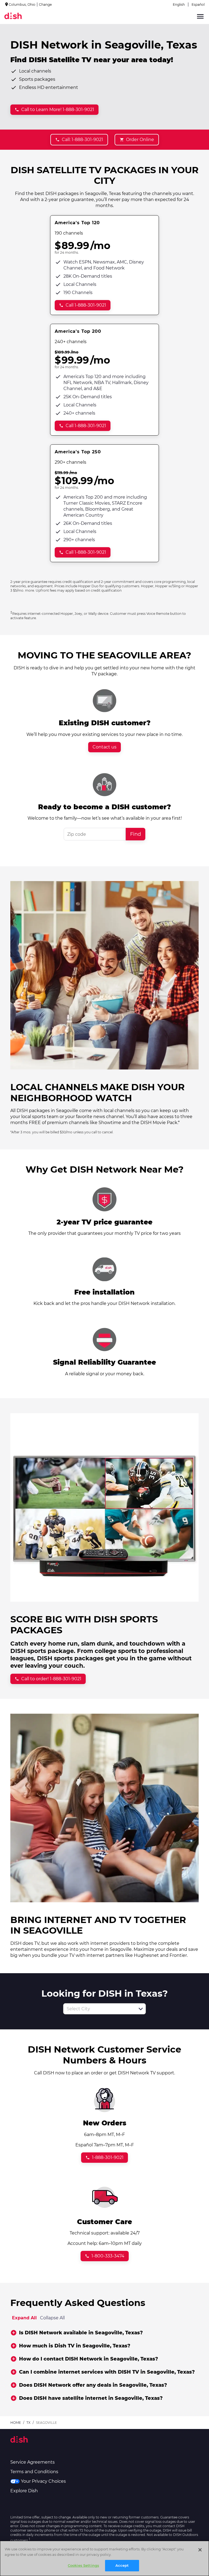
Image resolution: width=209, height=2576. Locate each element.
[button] (141, 2009)
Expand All (24, 2318)
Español (198, 5)
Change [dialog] (45, 5)
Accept (122, 2565)
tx (28, 2423)
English (179, 5)
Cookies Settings (83, 2565)
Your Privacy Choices (43, 2481)
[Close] (200, 2550)
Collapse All (52, 2318)
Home (16, 2423)
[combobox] (99, 2009)
